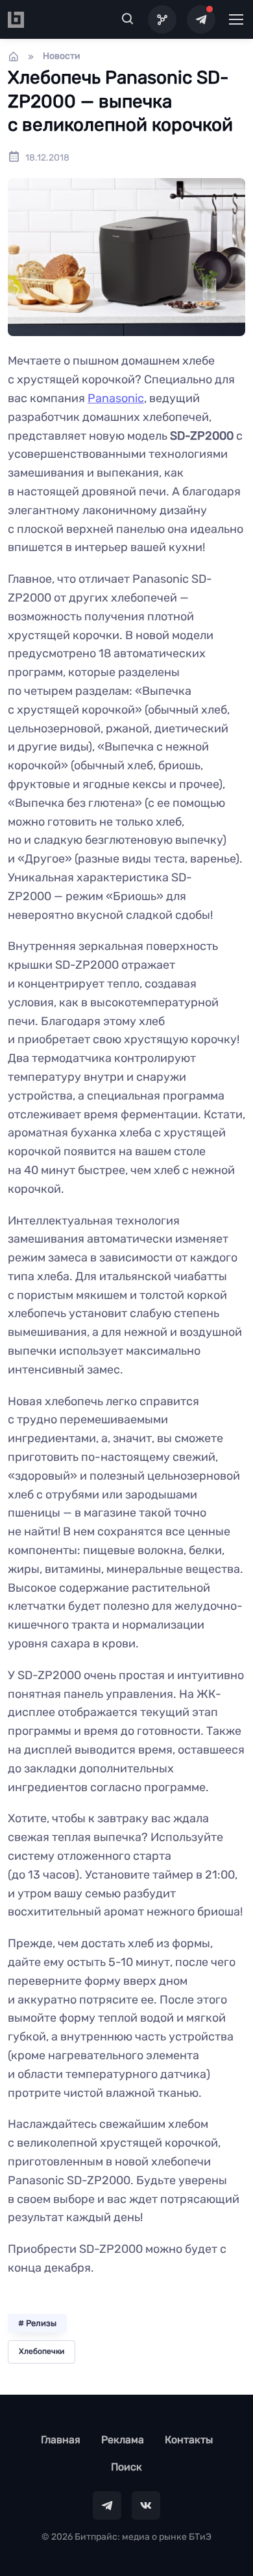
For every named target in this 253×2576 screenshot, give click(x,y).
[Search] (128, 19)
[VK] (146, 2505)
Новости (62, 56)
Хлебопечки (42, 2351)
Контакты (189, 2440)
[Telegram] (201, 19)
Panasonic (116, 398)
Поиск (126, 2467)
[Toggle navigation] (235, 19)
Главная (61, 2440)
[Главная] (14, 56)
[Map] (162, 19)
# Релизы (37, 2323)
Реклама (123, 2440)
